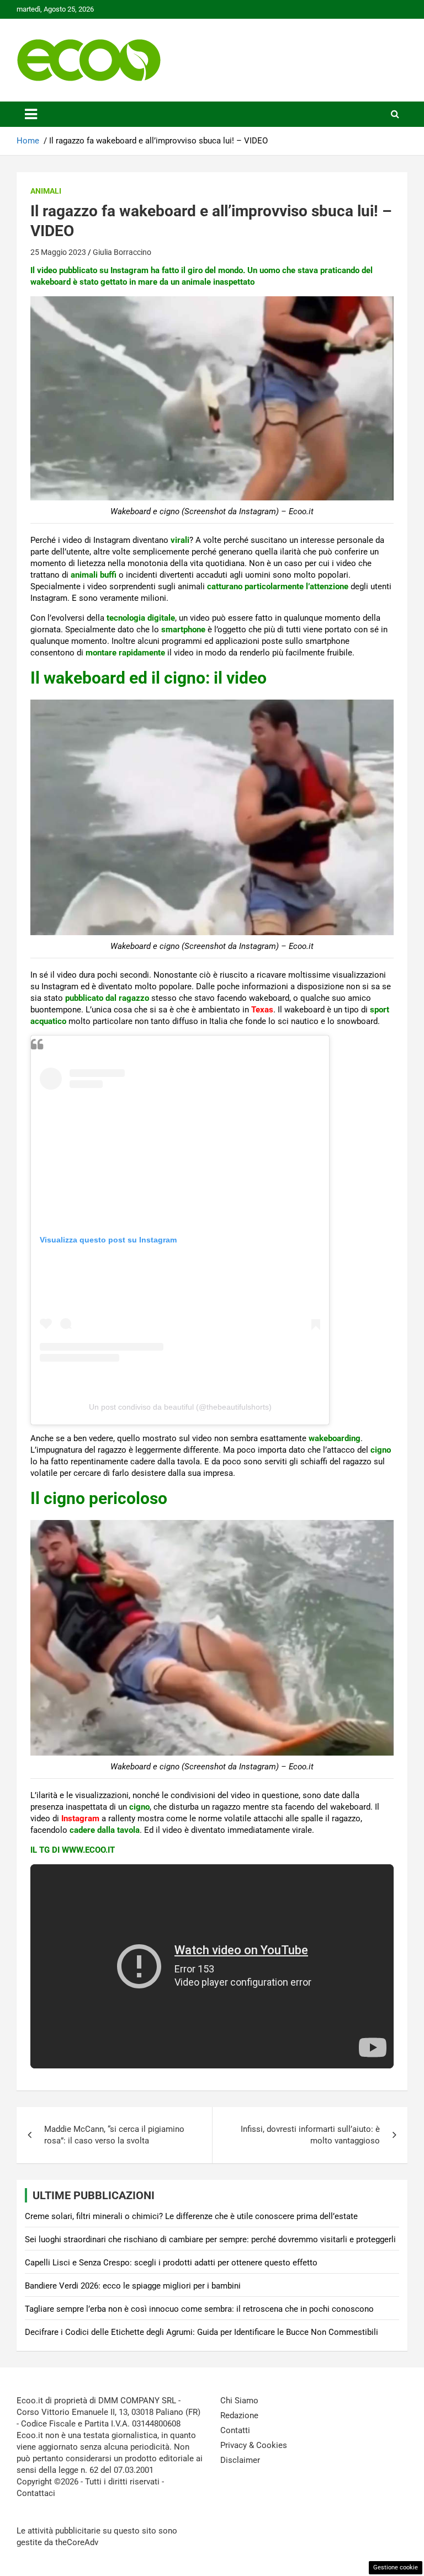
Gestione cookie (396, 2567)
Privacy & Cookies (254, 2445)
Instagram (80, 1818)
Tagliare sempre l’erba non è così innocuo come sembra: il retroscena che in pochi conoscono (199, 2309)
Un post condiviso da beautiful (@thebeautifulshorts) (180, 1407)
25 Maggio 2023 (58, 252)
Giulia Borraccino (122, 252)
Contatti (235, 2430)
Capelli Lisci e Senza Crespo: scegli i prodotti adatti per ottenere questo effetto (171, 2263)
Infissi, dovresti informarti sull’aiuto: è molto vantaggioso (310, 2135)
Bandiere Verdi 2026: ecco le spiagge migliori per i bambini (133, 2286)
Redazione (239, 2415)
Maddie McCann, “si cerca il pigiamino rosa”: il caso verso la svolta (114, 2135)
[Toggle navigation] (31, 114)
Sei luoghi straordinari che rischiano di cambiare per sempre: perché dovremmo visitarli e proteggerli (210, 2239)
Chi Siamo (239, 2401)
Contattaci (36, 2493)
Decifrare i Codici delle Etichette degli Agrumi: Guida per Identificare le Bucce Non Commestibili (202, 2332)
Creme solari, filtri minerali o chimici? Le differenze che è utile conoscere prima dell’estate (191, 2216)
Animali (46, 191)
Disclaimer (240, 2460)
